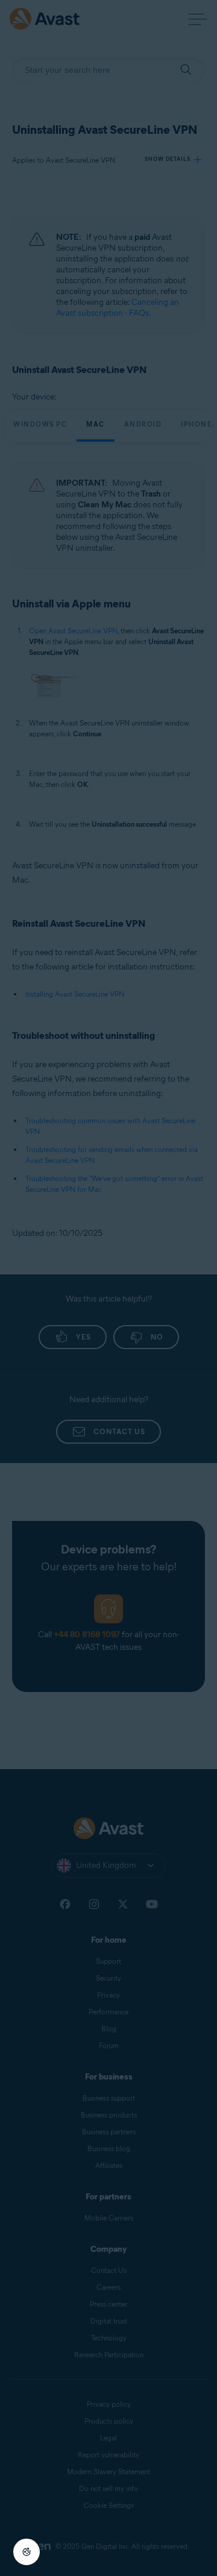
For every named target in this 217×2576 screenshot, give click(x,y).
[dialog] (108, 1288)
